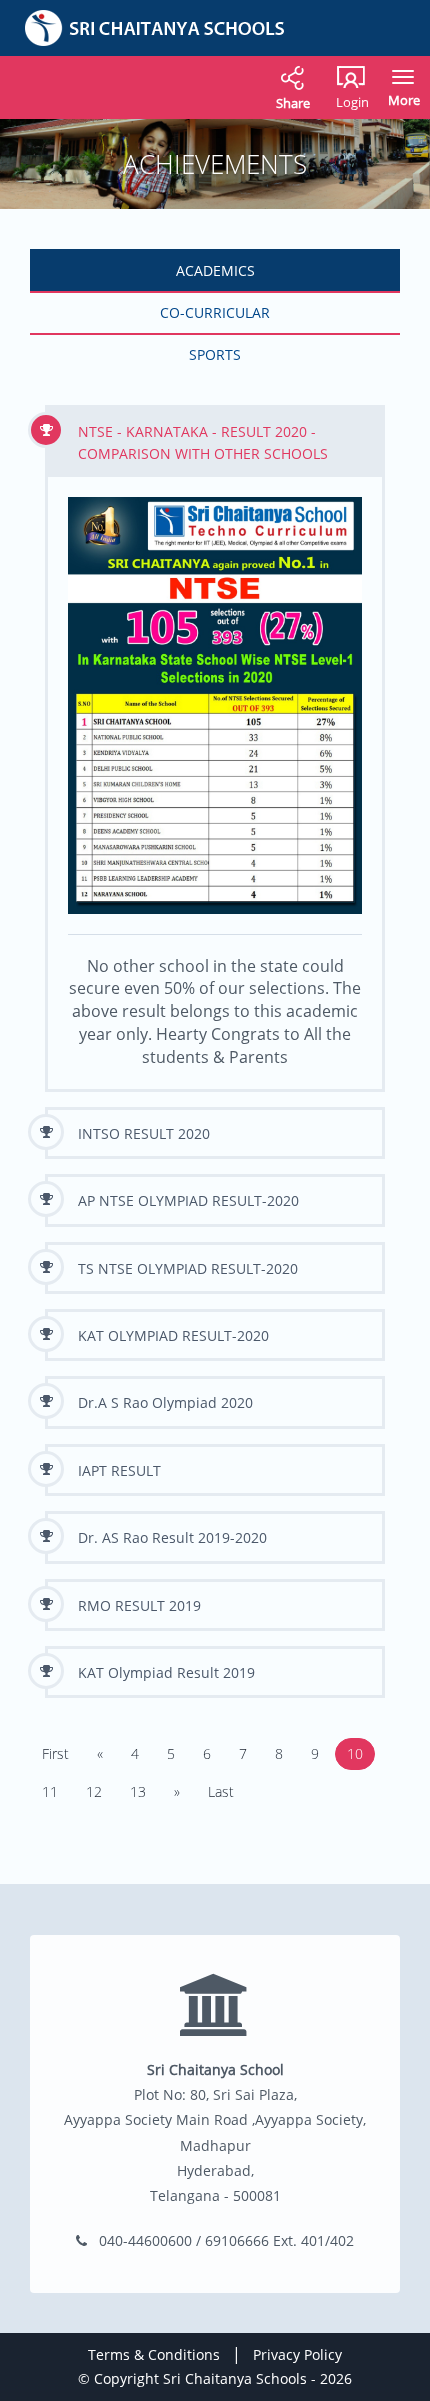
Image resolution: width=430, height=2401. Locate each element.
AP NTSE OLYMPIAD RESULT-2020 (188, 1200)
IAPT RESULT (119, 1470)
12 (94, 1791)
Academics (215, 270)
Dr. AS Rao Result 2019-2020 (172, 1537)
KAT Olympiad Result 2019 (166, 1672)
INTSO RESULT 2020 (144, 1133)
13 (138, 1791)
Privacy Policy (297, 2354)
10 (355, 1753)
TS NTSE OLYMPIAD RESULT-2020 (188, 1268)
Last (221, 1791)
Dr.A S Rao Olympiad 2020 (165, 1402)
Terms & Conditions (154, 2354)
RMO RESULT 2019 (139, 1605)
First (55, 1753)
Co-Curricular (215, 312)
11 (50, 1791)
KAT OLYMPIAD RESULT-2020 (173, 1335)
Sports (215, 354)
